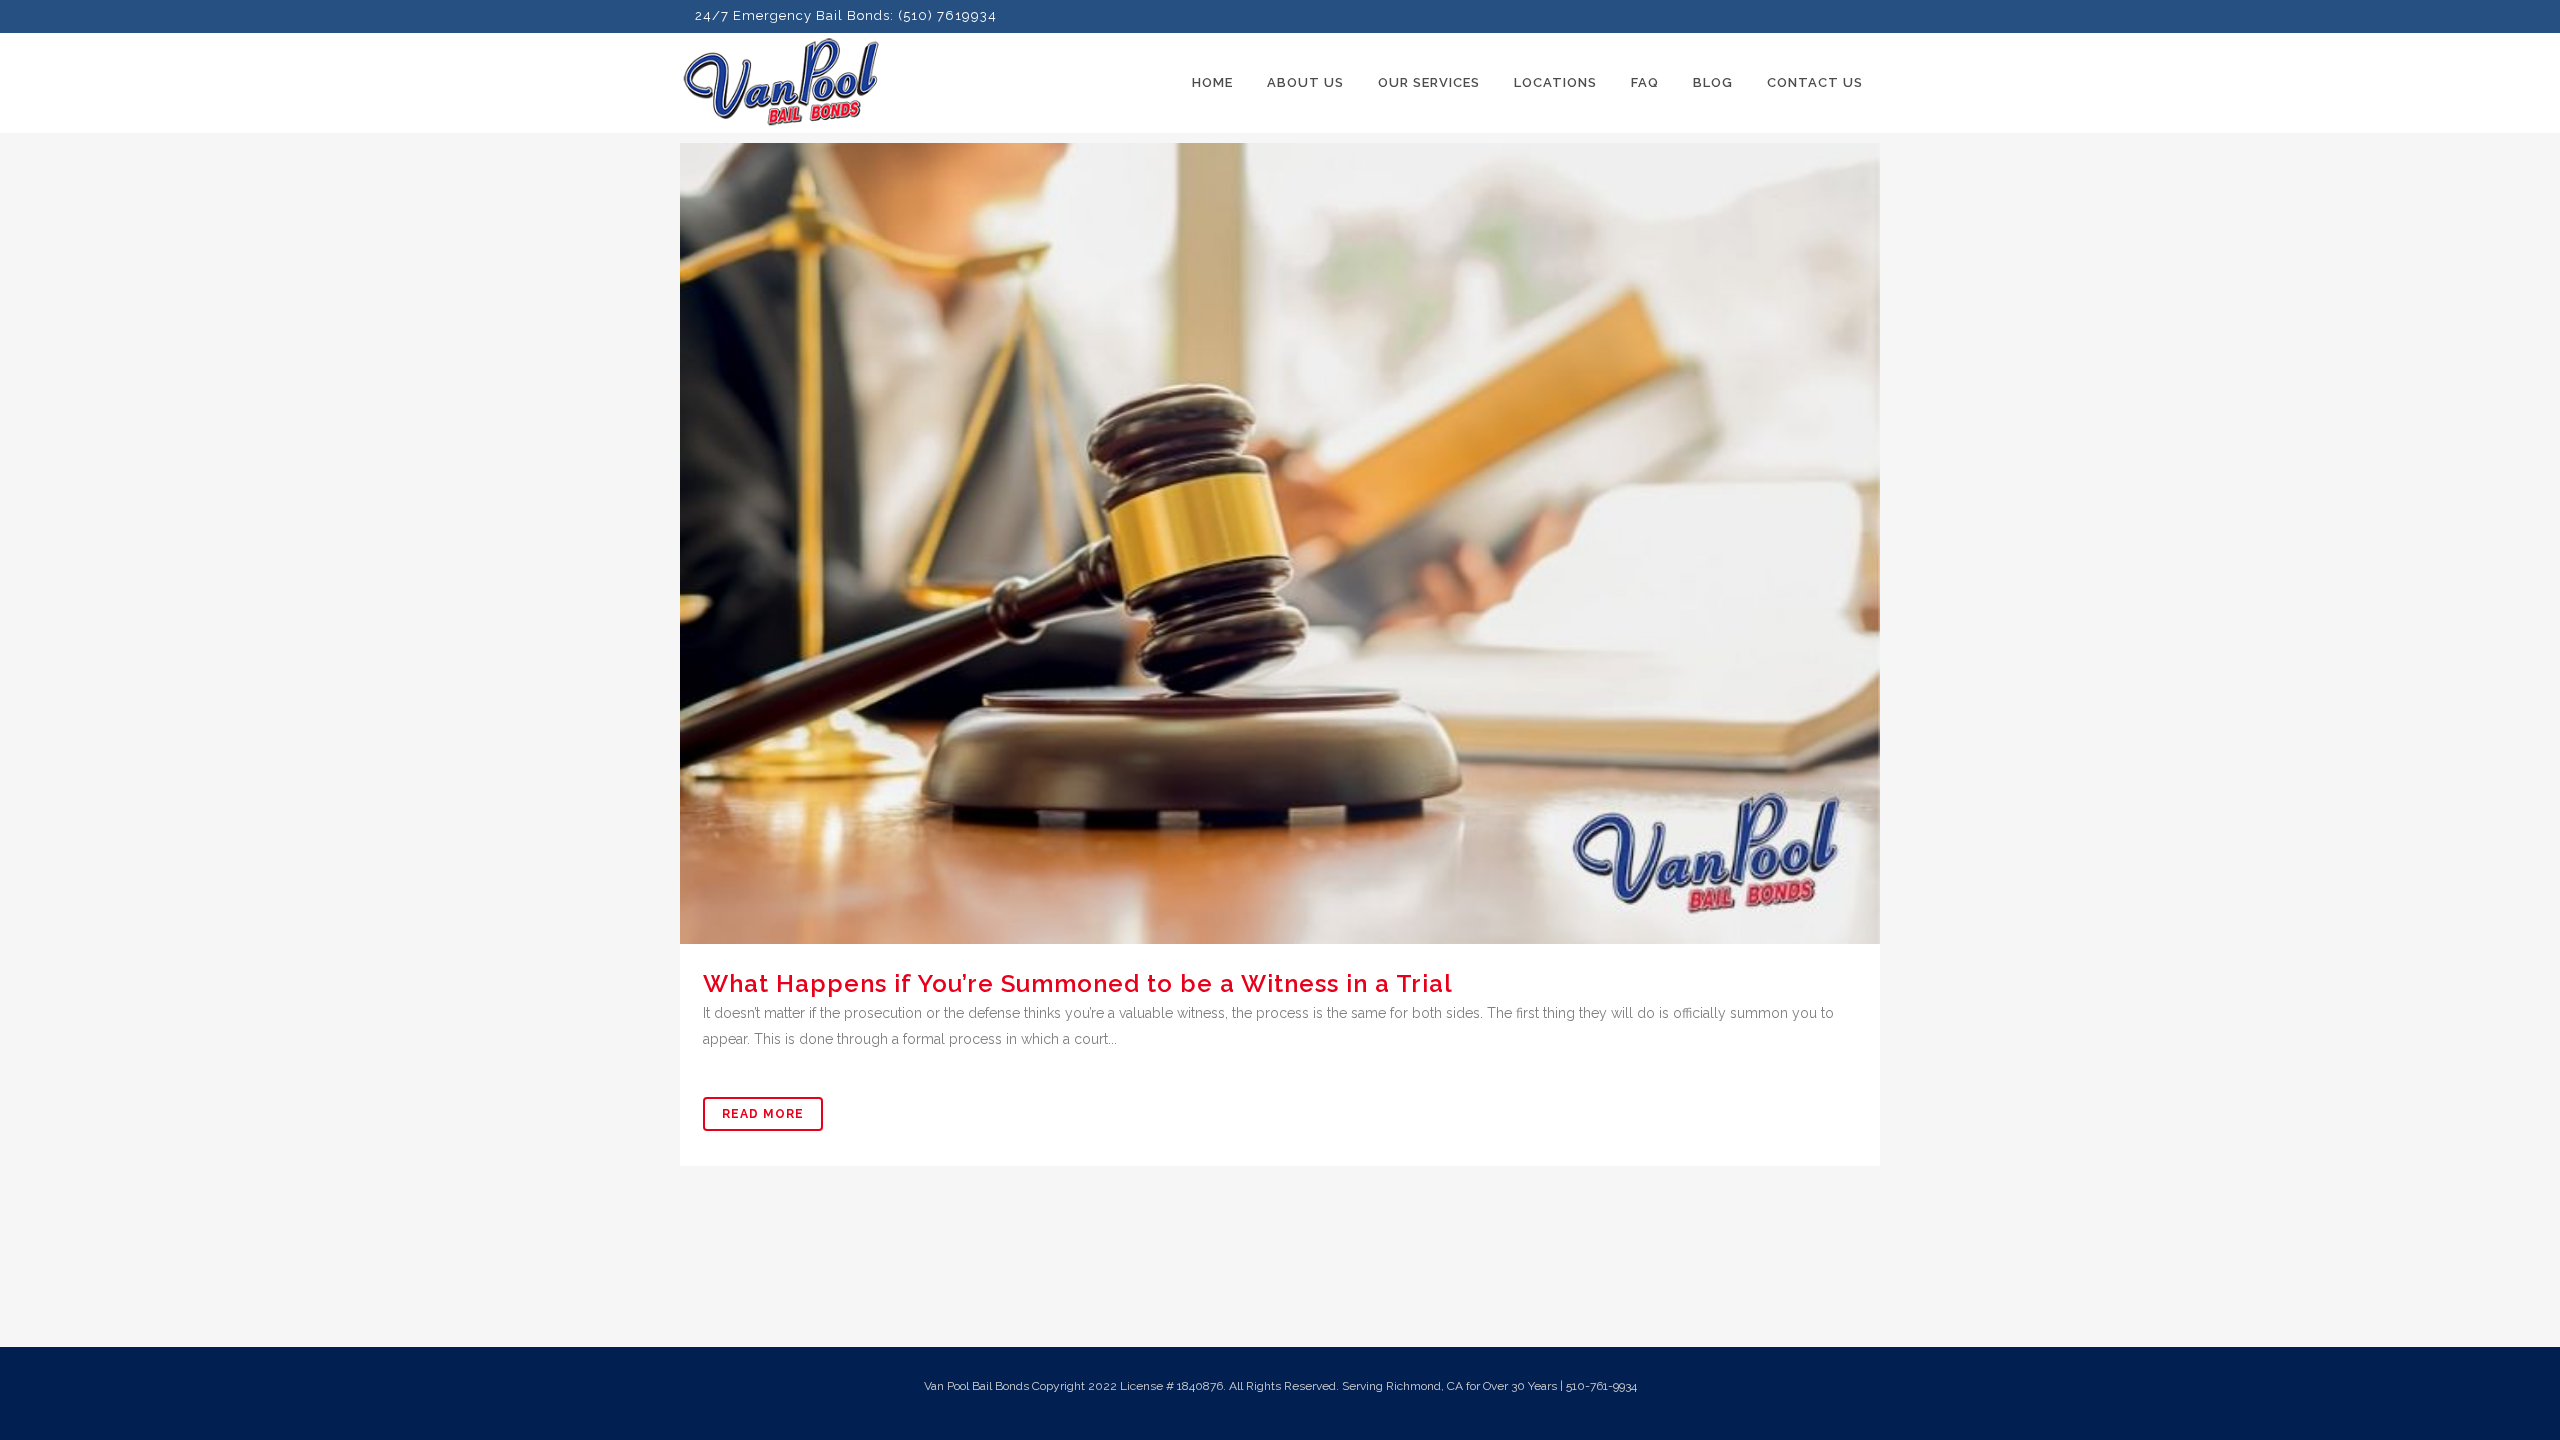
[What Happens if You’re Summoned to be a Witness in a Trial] (1280, 543)
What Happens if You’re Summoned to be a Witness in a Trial (1078, 983)
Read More (763, 1114)
